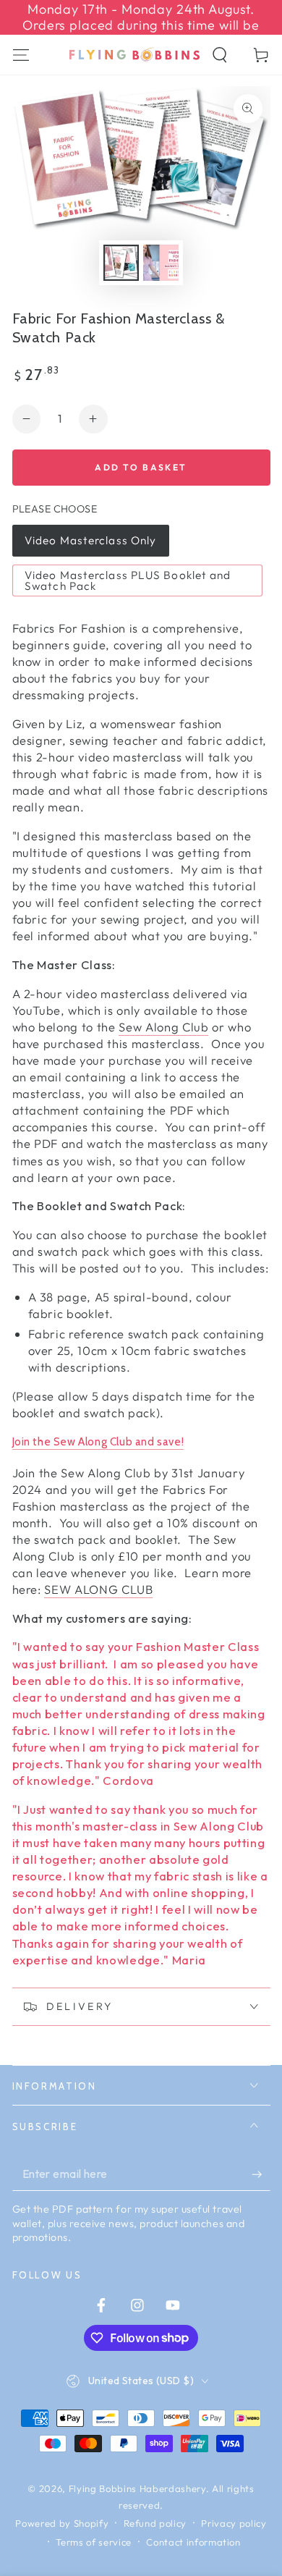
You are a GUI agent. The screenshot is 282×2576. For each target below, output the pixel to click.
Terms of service (94, 2542)
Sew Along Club (163, 1027)
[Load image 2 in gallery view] (161, 262)
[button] (220, 55)
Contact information (193, 2542)
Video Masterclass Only (90, 540)
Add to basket (141, 467)
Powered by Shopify (62, 2523)
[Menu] (21, 55)
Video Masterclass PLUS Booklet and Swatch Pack (128, 580)
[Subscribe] (261, 2174)
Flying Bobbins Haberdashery (137, 2488)
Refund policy (155, 2523)
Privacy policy (234, 2523)
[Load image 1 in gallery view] (121, 262)
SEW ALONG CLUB (98, 1589)
